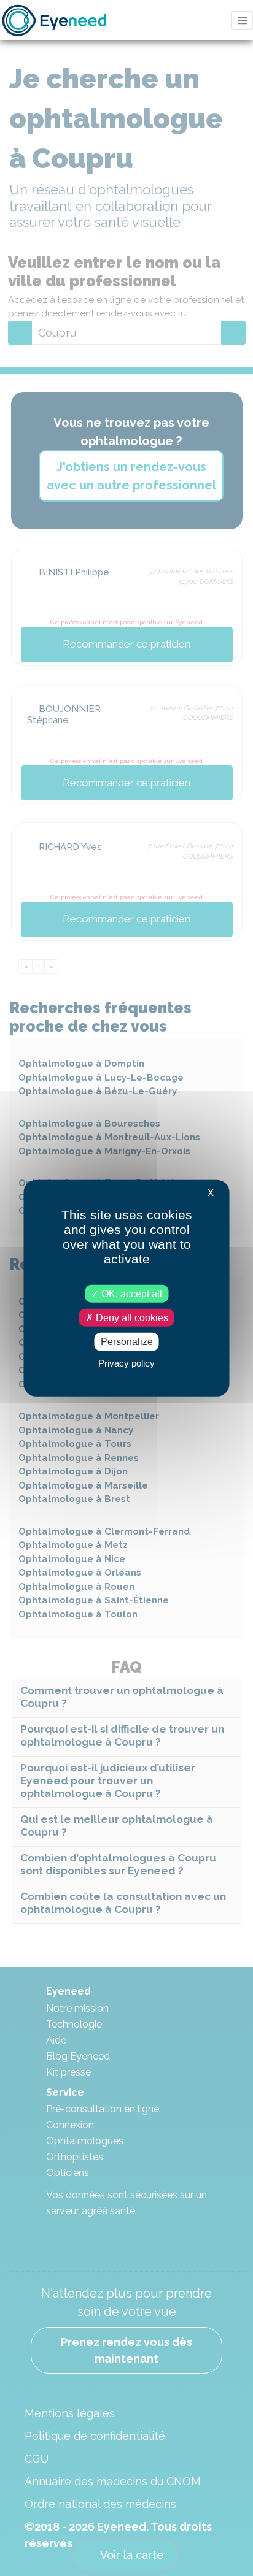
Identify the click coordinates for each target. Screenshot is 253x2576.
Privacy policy (126, 1363)
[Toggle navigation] (242, 21)
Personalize (127, 1342)
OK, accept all (130, 1294)
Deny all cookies (131, 1318)
